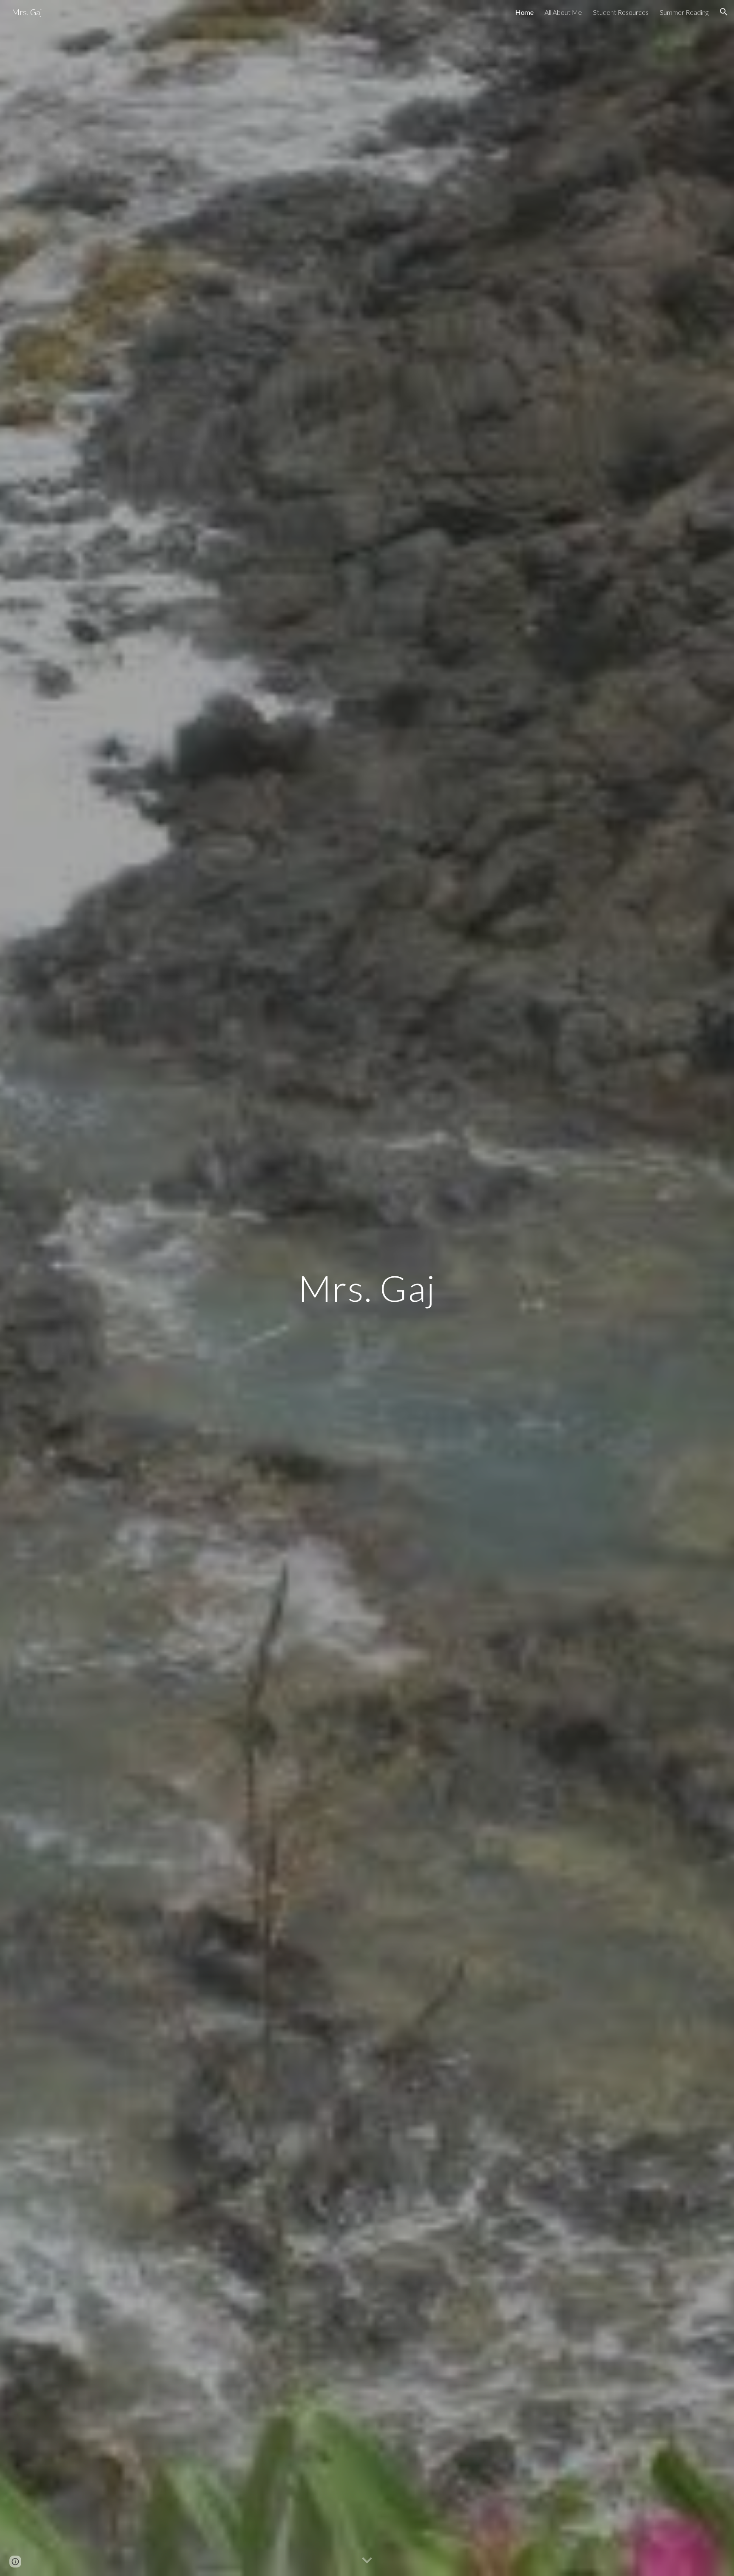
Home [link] (524, 12)
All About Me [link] (563, 12)
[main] (367, 1288)
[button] (724, 12)
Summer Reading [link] (684, 12)
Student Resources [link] (621, 12)
